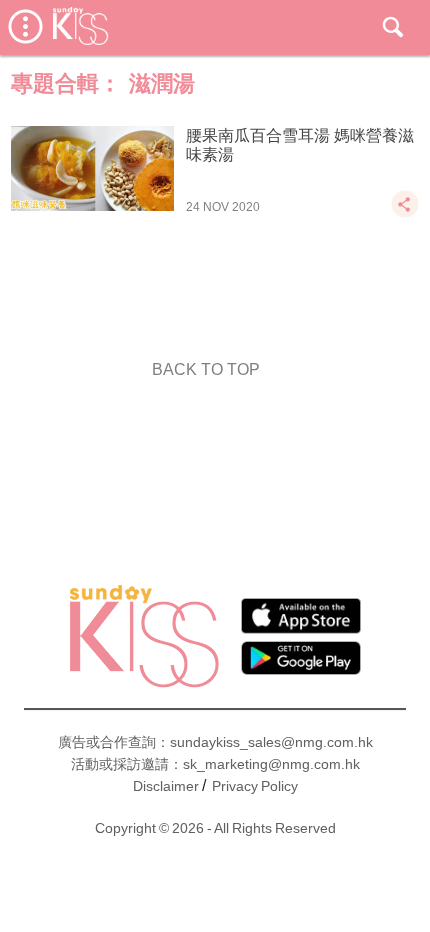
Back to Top (206, 369)
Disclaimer (166, 786)
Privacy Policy (255, 786)
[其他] (405, 213)
